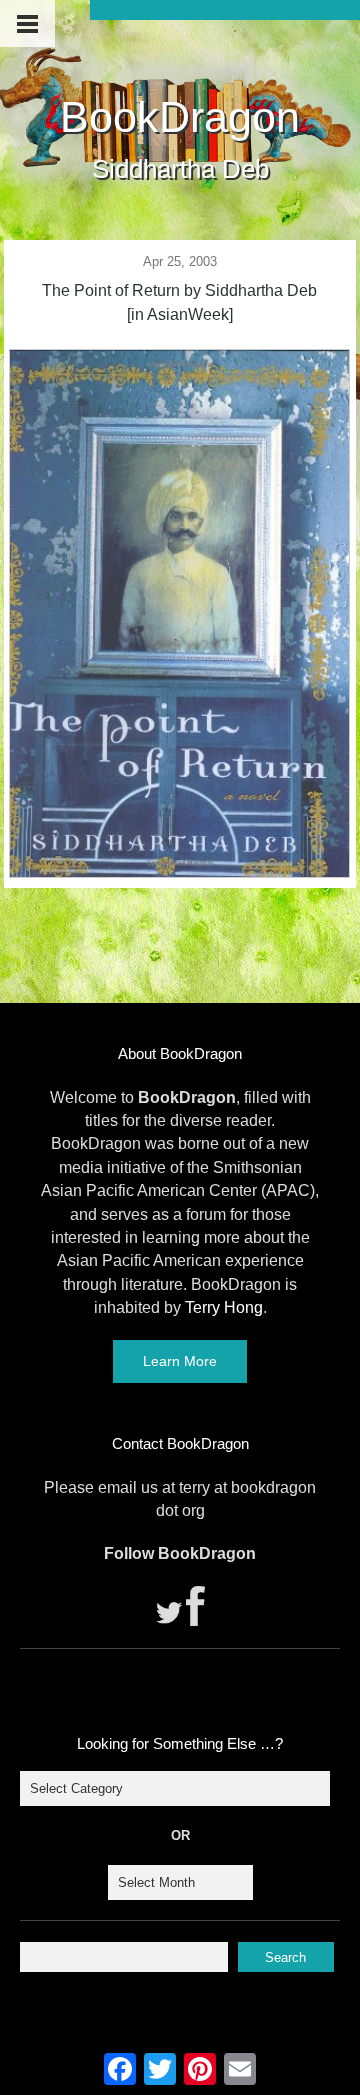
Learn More (180, 1361)
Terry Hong (224, 1307)
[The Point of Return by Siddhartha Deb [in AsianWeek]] (179, 872)
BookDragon (180, 117)
